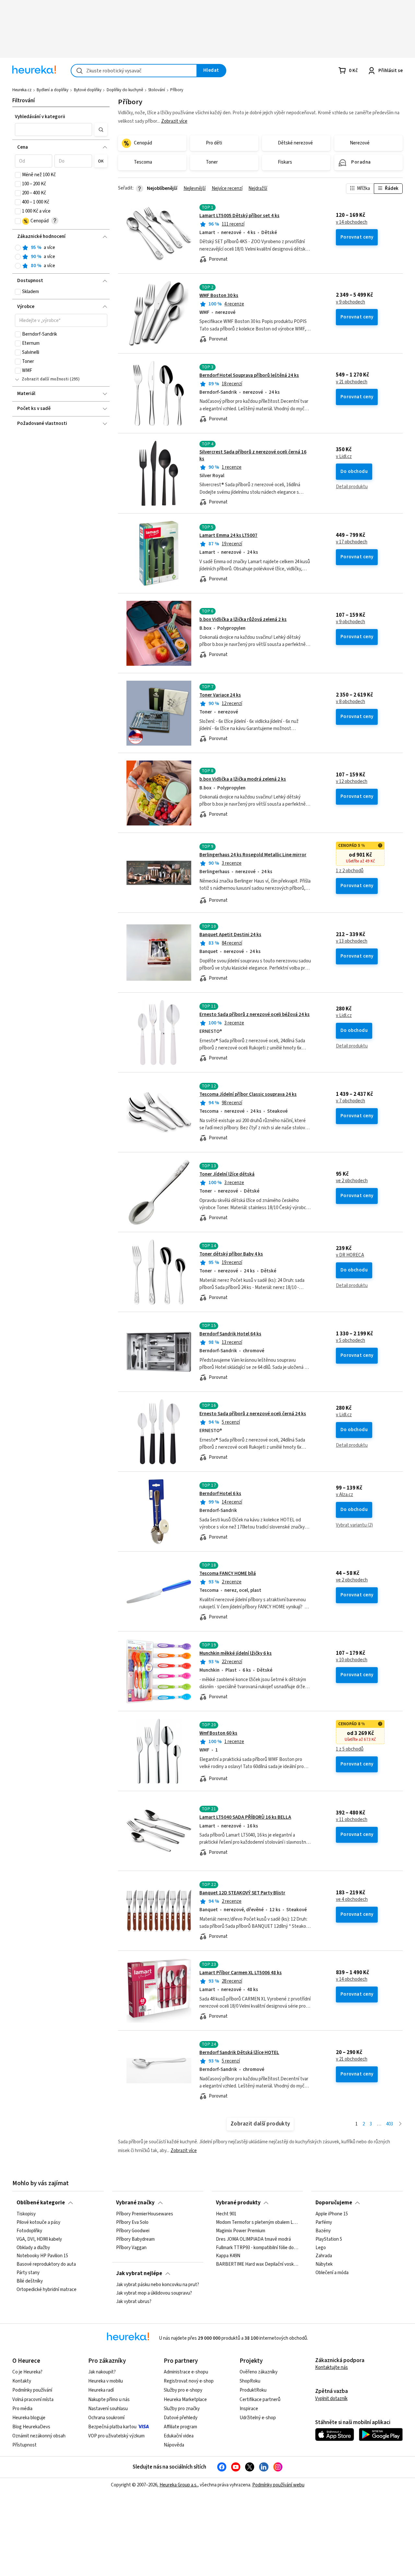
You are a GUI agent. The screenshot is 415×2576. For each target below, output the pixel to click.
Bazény (323, 2231)
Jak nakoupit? (102, 2372)
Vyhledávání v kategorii (40, 117)
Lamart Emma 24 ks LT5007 (228, 535)
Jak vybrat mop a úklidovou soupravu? (154, 2293)
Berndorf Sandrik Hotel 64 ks (230, 1334)
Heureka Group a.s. (178, 2485)
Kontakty (22, 2381)
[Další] (400, 2124)
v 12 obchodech (352, 782)
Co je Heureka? (27, 2372)
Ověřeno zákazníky (259, 2372)
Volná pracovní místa (33, 2400)
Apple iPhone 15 (332, 2214)
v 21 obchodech (352, 382)
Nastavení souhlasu (108, 2409)
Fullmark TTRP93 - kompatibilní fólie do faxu (257, 2248)
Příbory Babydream (135, 2239)
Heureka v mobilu (106, 2381)
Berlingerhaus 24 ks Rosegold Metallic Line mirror (253, 855)
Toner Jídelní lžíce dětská (227, 1174)
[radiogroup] (61, 257)
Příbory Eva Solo (132, 2223)
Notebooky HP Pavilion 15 (42, 2256)
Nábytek (324, 2265)
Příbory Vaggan (131, 2248)
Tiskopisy (26, 2214)
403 (390, 2124)
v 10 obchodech (352, 1660)
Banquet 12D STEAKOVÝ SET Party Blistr (242, 1893)
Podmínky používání (32, 2390)
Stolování (157, 90)
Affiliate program (180, 2427)
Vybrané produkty (238, 2203)
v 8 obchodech (350, 702)
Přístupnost (24, 2445)
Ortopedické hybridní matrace (47, 2290)
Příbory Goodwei (133, 2231)
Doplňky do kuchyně (125, 90)
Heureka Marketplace (185, 2400)
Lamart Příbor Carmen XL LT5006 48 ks (241, 1973)
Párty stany (28, 2273)
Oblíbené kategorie (41, 2203)
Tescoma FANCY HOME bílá (228, 1573)
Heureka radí (101, 2390)
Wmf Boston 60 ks (218, 1733)
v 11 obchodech (352, 1820)
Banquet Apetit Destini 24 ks (230, 935)
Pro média (22, 2409)
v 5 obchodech (350, 1341)
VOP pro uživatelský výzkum (116, 2436)
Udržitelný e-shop (258, 2418)
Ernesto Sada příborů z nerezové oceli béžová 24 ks (255, 1015)
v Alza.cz (344, 1495)
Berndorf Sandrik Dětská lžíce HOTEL (239, 2053)
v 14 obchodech (352, 222)
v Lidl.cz (344, 457)
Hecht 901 (226, 2214)
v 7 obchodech (350, 1101)
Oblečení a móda (332, 2273)
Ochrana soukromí (106, 2418)
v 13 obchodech (352, 941)
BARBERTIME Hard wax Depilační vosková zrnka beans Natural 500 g (257, 2265)
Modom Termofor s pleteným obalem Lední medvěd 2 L (257, 2223)
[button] (53, 130)
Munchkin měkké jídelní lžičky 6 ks (236, 1653)
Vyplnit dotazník (331, 2399)
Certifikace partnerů (260, 2400)
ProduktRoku (253, 2390)
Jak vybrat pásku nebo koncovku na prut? (158, 2285)
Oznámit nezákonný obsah (39, 2436)
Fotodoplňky (29, 2231)
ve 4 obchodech (352, 1900)
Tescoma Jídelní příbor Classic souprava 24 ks (248, 1094)
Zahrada (324, 2256)
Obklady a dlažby (33, 2248)
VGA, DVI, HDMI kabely (39, 2239)
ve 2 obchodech (352, 1181)
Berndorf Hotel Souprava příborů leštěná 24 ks (249, 375)
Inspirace (249, 2409)
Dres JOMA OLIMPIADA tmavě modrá (253, 2239)
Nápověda (174, 2445)
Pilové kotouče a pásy (38, 2223)
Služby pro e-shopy (183, 2390)
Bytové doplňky (88, 90)
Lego (321, 2248)
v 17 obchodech (352, 542)
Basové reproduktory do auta (46, 2265)
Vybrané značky (135, 2203)
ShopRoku (250, 2381)
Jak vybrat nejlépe (139, 2273)
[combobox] (134, 71)
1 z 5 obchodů (350, 1749)
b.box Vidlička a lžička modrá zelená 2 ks (243, 779)
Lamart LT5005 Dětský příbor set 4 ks (239, 216)
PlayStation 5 (329, 2239)
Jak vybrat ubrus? (134, 2302)
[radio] (18, 248)
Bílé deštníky (30, 2281)
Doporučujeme (334, 2203)
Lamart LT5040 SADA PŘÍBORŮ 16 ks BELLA (245, 1817)
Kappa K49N (228, 2256)
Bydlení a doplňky (53, 90)
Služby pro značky (182, 2409)
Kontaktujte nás (332, 2367)
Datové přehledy (181, 2418)
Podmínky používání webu (278, 2485)
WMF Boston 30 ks (219, 296)
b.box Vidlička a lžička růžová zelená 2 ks (243, 619)
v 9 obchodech (350, 302)
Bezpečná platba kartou (112, 2427)
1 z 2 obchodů (350, 871)
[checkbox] (18, 175)
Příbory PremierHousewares (145, 2214)
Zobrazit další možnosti (45, 379)
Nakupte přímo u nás (109, 2400)
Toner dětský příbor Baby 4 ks (231, 1254)
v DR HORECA (350, 1255)
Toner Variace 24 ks (220, 695)
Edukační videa (179, 2436)
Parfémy (324, 2223)
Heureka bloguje (29, 2418)
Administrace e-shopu (186, 2372)
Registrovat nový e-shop (189, 2381)
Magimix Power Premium (241, 2231)
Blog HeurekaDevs (31, 2427)
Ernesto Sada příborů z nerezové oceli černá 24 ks (253, 1414)
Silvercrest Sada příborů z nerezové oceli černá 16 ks (260, 473)
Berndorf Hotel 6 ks (220, 1494)
